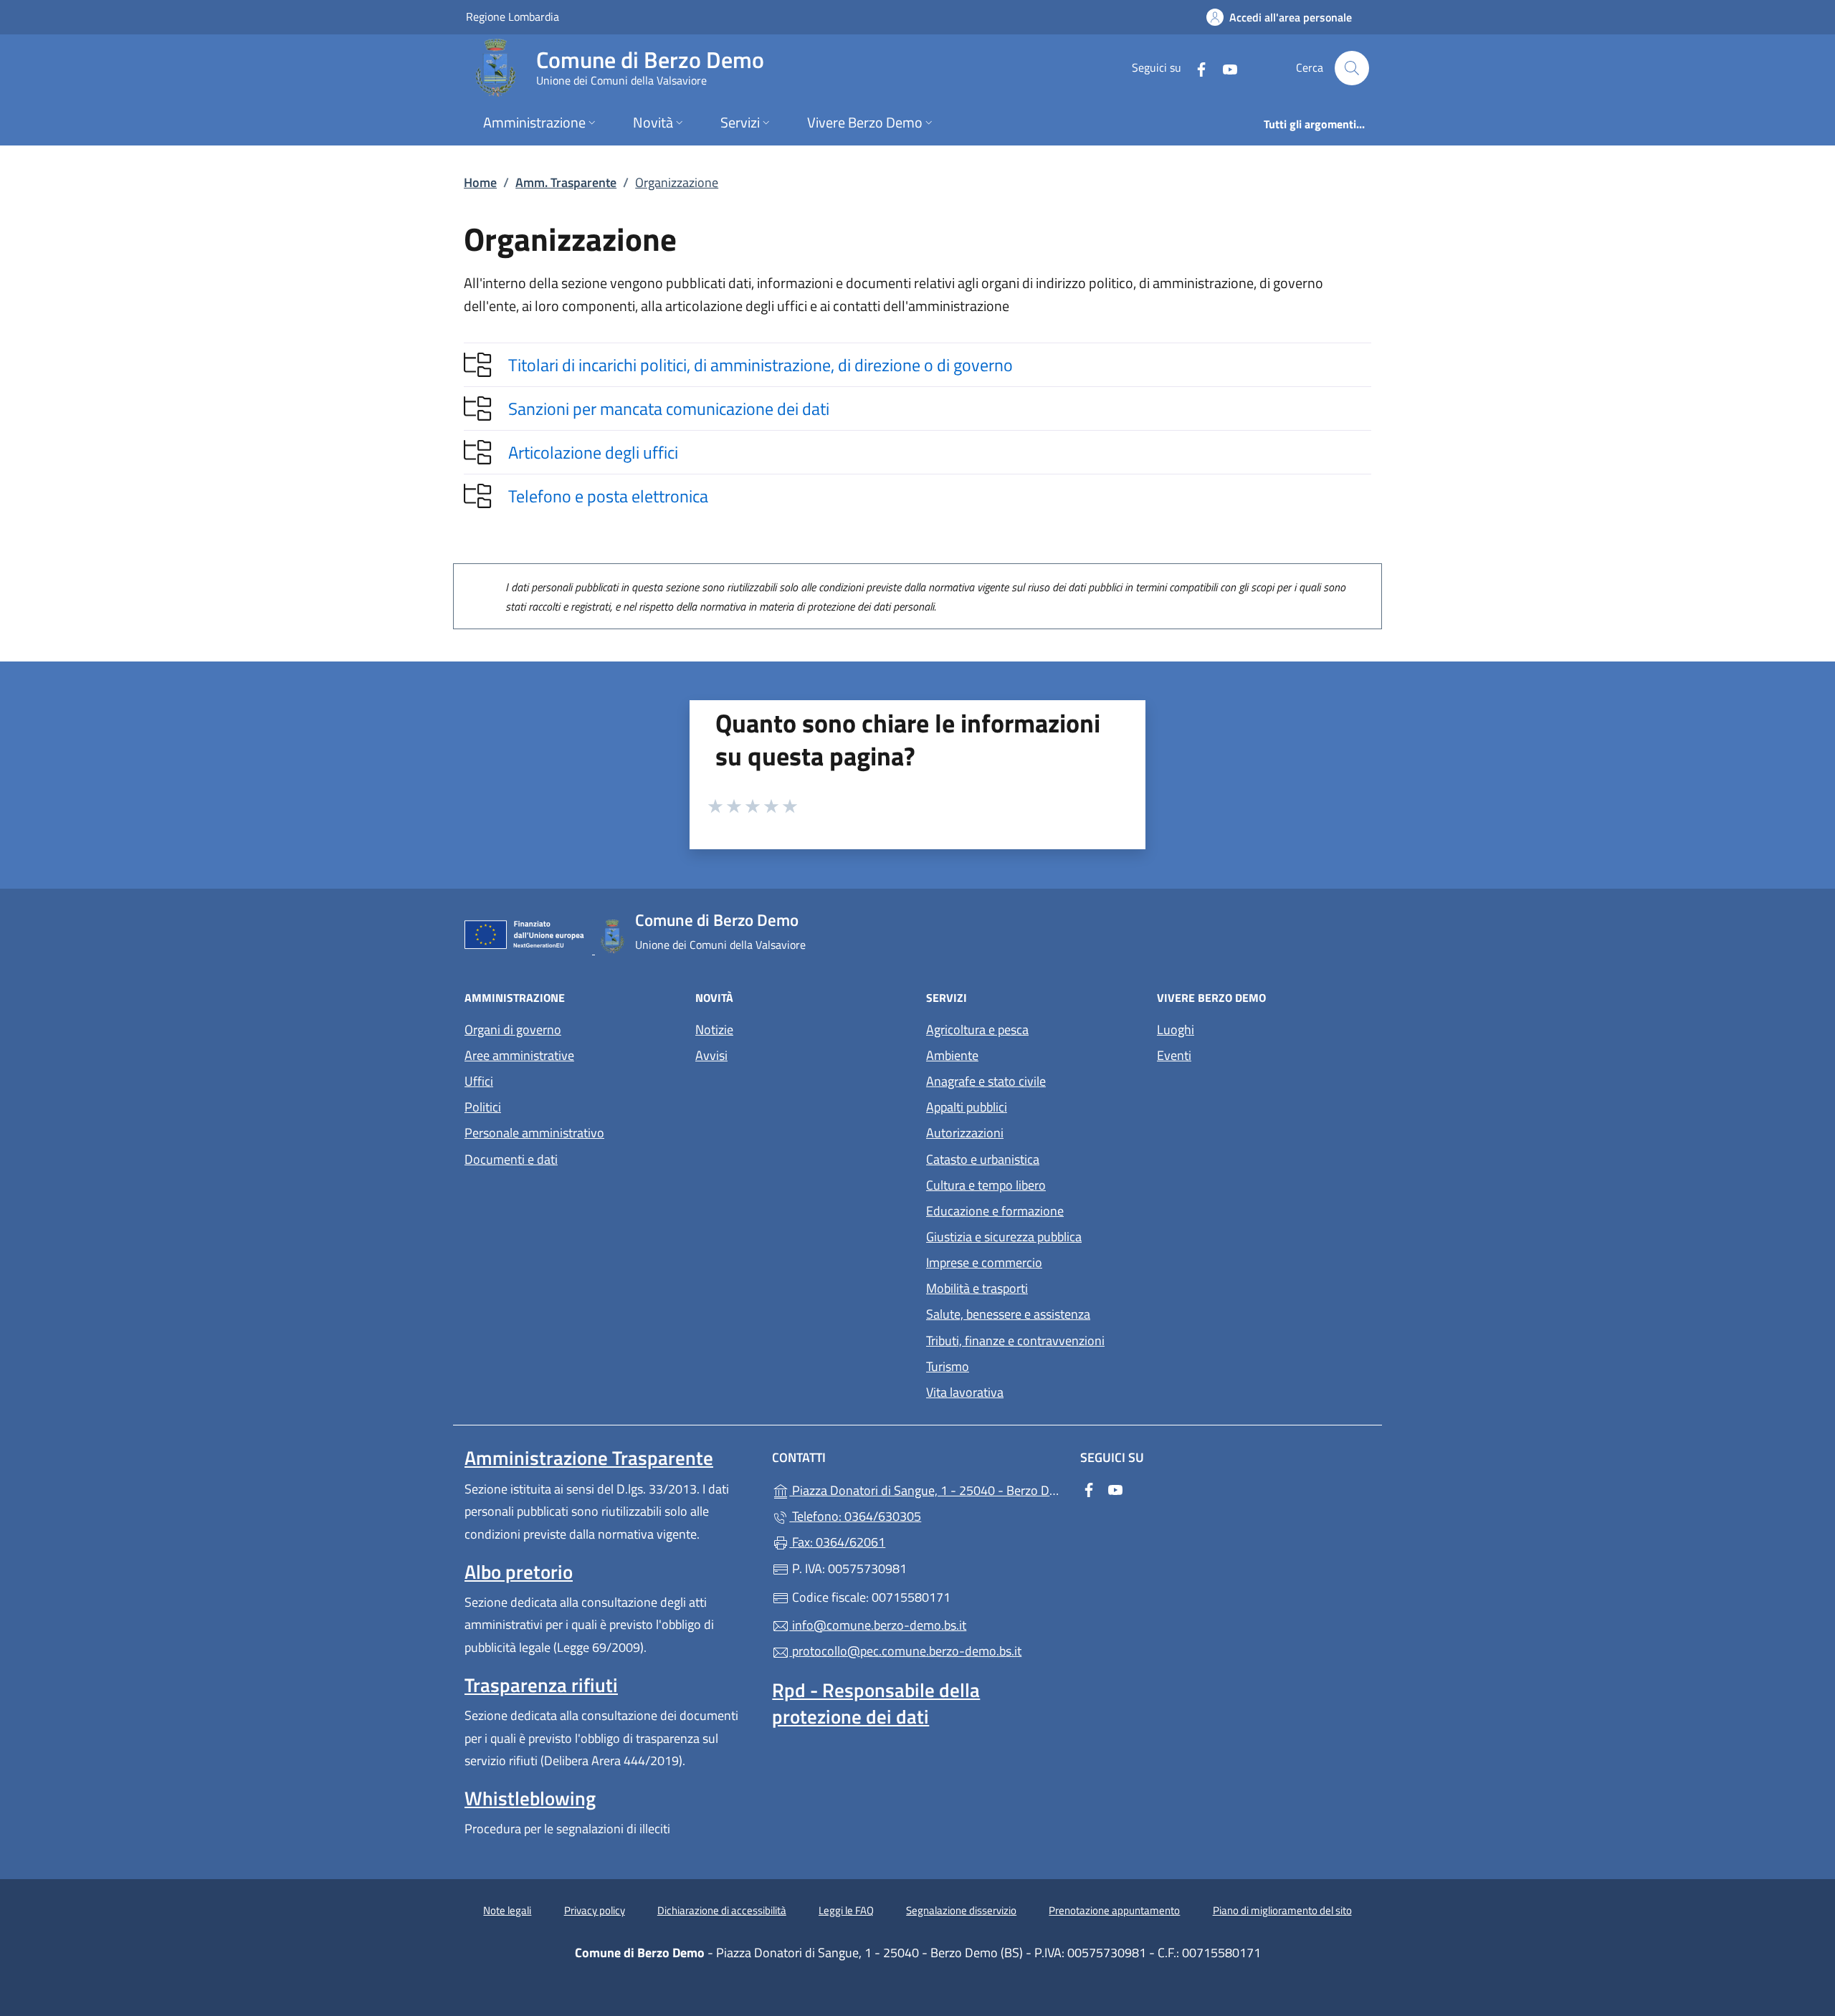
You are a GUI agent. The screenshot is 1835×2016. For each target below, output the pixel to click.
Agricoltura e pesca (977, 1030)
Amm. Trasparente (566, 182)
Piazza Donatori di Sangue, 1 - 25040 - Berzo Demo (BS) (926, 1489)
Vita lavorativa (965, 1392)
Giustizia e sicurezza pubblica (1004, 1237)
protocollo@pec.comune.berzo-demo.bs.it (905, 1651)
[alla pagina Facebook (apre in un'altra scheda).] (1196, 68)
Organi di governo (513, 1030)
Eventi (1174, 1055)
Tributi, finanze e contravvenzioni (1015, 1341)
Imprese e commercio (984, 1262)
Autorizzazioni (965, 1133)
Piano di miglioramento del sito (1282, 1910)
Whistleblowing (530, 1798)
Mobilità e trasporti (977, 1288)
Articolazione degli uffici (593, 452)
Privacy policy (595, 1910)
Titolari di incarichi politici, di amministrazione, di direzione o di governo (761, 365)
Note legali (507, 1910)
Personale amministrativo (534, 1133)
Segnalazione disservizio (961, 1910)
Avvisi (711, 1055)
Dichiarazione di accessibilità (722, 1910)
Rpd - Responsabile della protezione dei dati (876, 1703)
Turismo (948, 1366)
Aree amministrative (519, 1055)
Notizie (714, 1030)
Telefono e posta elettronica (608, 496)
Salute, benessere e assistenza (1008, 1314)
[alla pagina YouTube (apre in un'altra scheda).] (1224, 68)
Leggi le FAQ (846, 1910)
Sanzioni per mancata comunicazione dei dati (669, 409)
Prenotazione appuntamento (1114, 1910)
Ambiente (952, 1055)
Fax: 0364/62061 (837, 1542)
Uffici (479, 1081)
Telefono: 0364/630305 (855, 1516)
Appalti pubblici (967, 1107)
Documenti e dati (511, 1159)
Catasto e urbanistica (983, 1159)
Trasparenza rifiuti (541, 1685)
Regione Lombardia (513, 16)
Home (480, 182)
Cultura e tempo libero (986, 1185)
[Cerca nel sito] (1352, 68)
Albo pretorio (519, 1572)
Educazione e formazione (995, 1211)
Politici (483, 1107)
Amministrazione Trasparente (589, 1458)
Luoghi (1176, 1030)
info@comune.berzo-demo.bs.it (878, 1625)
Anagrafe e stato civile (986, 1081)
